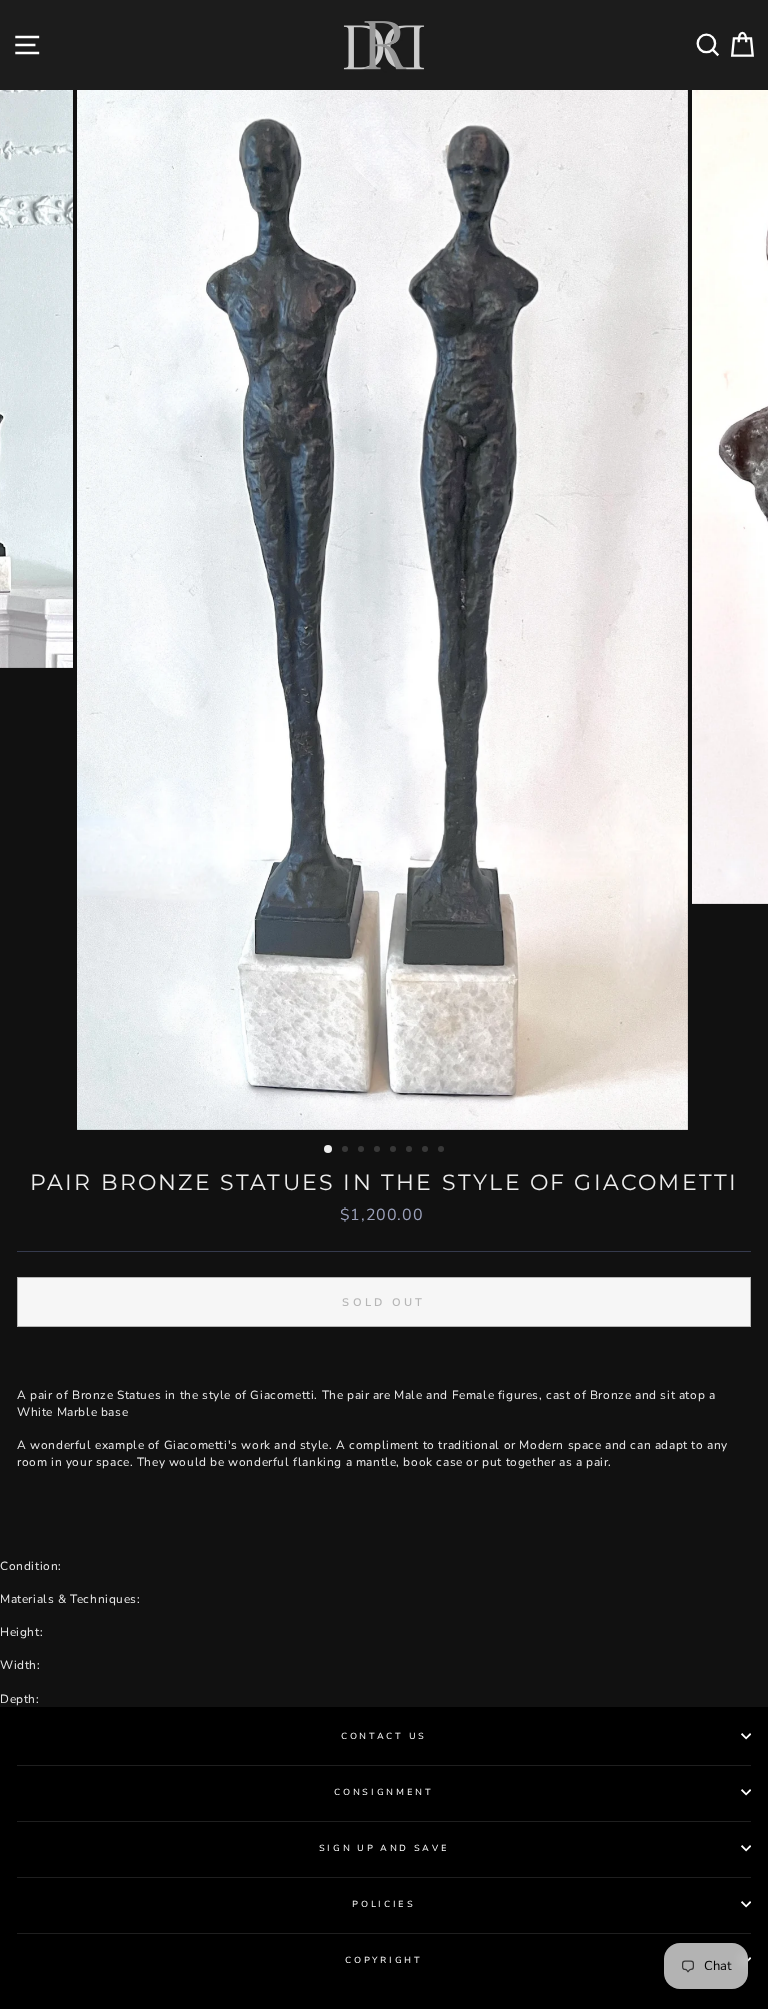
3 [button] (363, 1151)
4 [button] (379, 1151)
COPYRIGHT (383, 1960)
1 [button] (329, 1150)
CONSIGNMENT (383, 1792)
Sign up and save (384, 1848)
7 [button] (427, 1151)
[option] (384, 610)
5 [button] (395, 1151)
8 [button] (443, 1151)
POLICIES (383, 1904)
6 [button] (411, 1151)
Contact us (384, 1736)
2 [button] (347, 1151)
